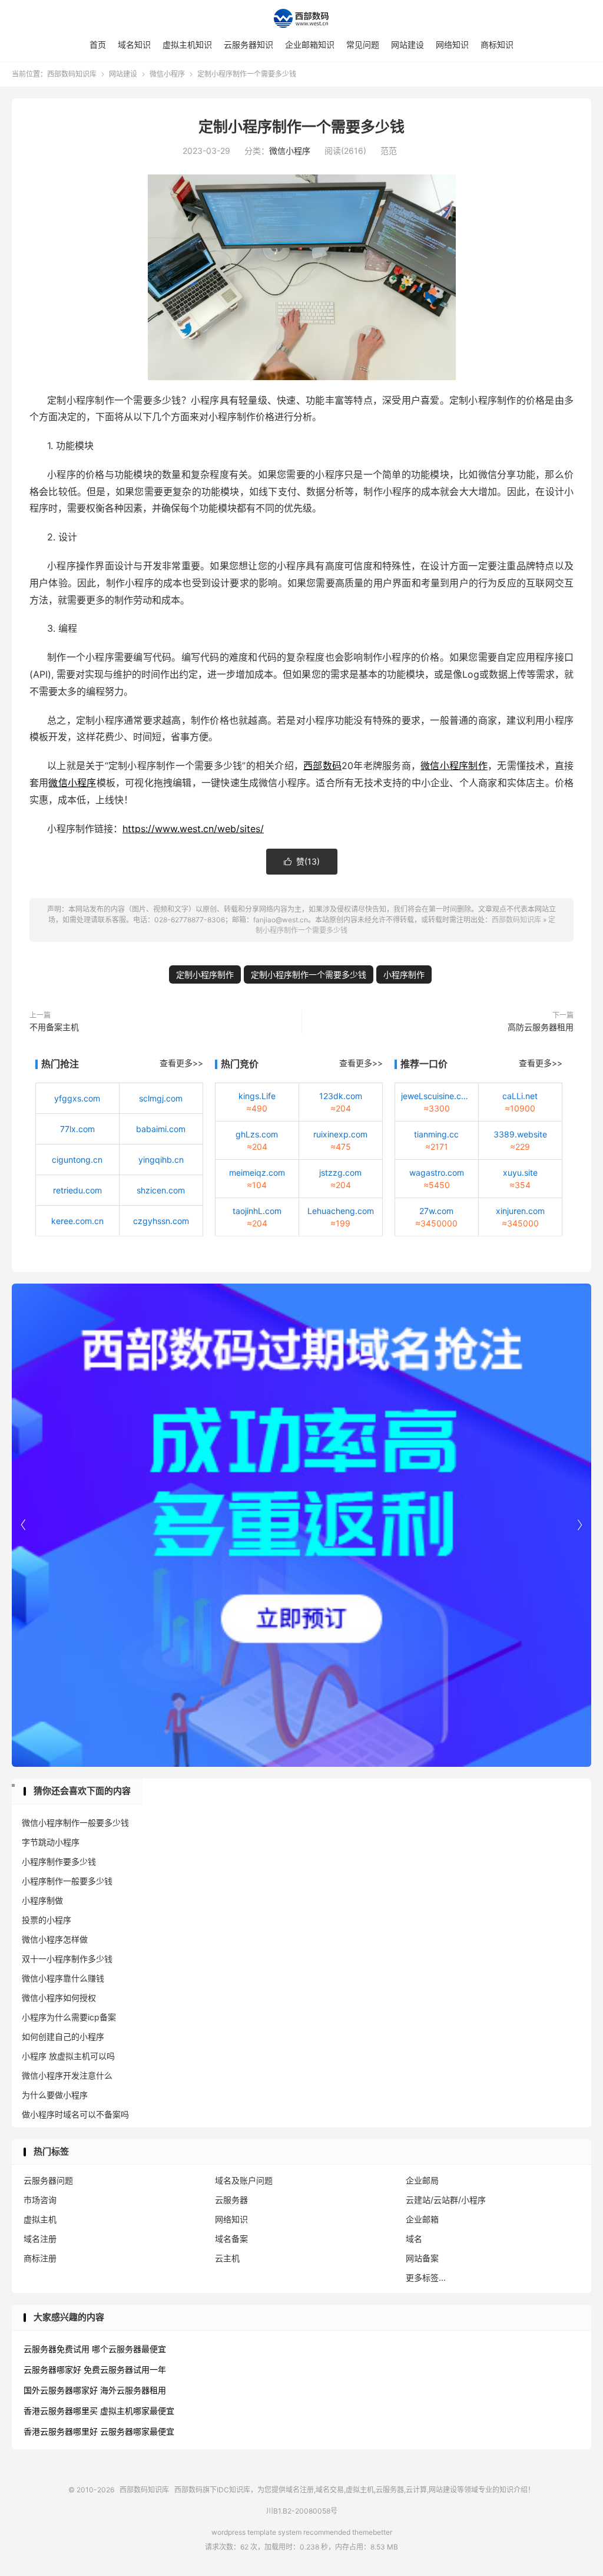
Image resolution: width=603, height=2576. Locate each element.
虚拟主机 (40, 2219)
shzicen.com (161, 1190)
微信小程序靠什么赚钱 (63, 1978)
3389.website (520, 1134)
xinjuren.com (520, 1211)
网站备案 (422, 2258)
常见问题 (363, 44)
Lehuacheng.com (341, 1211)
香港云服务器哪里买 (61, 2411)
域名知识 (134, 44)
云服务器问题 (48, 2180)
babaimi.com (161, 1129)
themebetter (372, 2532)
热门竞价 (240, 1064)
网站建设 (407, 44)
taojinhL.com (257, 1211)
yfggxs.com (77, 1098)
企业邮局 (422, 2180)
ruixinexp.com (340, 1134)
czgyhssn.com (161, 1221)
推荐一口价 (424, 1064)
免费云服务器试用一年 (125, 2369)
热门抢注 (60, 1064)
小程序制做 (42, 1900)
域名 (414, 2239)
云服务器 (231, 2200)
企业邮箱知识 (310, 44)
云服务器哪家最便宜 (137, 2431)
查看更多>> (181, 1063)
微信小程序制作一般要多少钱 (75, 1823)
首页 (98, 44)
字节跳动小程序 (51, 1842)
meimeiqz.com (257, 1172)
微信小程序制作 (454, 766)
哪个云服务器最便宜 (129, 2349)
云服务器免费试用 (57, 2349)
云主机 (227, 2258)
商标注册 (40, 2258)
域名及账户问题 (244, 2180)
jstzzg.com (340, 1172)
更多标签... (426, 2277)
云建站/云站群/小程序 (446, 2200)
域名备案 (231, 2239)
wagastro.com (437, 1172)
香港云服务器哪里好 (61, 2431)
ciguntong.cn (77, 1160)
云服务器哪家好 (52, 2369)
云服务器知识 (249, 44)
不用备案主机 (54, 1027)
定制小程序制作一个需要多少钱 (301, 127)
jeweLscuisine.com (437, 1096)
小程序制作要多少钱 (59, 1861)
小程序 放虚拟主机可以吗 (68, 2056)
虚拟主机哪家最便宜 (137, 2411)
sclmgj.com (161, 1098)
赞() (302, 861)
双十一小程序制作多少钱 (67, 1959)
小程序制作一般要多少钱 (67, 1881)
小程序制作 (404, 974)
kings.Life (257, 1096)
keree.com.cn (77, 1221)
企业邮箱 (422, 2219)
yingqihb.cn (161, 1160)
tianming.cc (436, 1134)
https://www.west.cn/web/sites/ (193, 829)
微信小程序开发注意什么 (67, 2075)
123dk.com (341, 1096)
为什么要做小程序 (55, 2095)
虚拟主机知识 (187, 44)
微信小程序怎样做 (55, 1939)
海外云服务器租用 (133, 2390)
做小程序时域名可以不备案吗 (75, 2114)
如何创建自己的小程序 (63, 2036)
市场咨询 (40, 2200)
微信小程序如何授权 (59, 1998)
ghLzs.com (257, 1134)
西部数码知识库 (301, 18)
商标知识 (497, 44)
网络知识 (452, 44)
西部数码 (322, 766)
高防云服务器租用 (541, 1027)
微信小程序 (167, 74)
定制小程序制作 (205, 974)
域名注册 (40, 2239)
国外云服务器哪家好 (61, 2390)
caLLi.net (520, 1096)
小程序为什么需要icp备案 (69, 2017)
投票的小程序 (47, 1920)
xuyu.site (520, 1172)
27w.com (436, 1211)
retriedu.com (77, 1190)
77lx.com (77, 1129)
